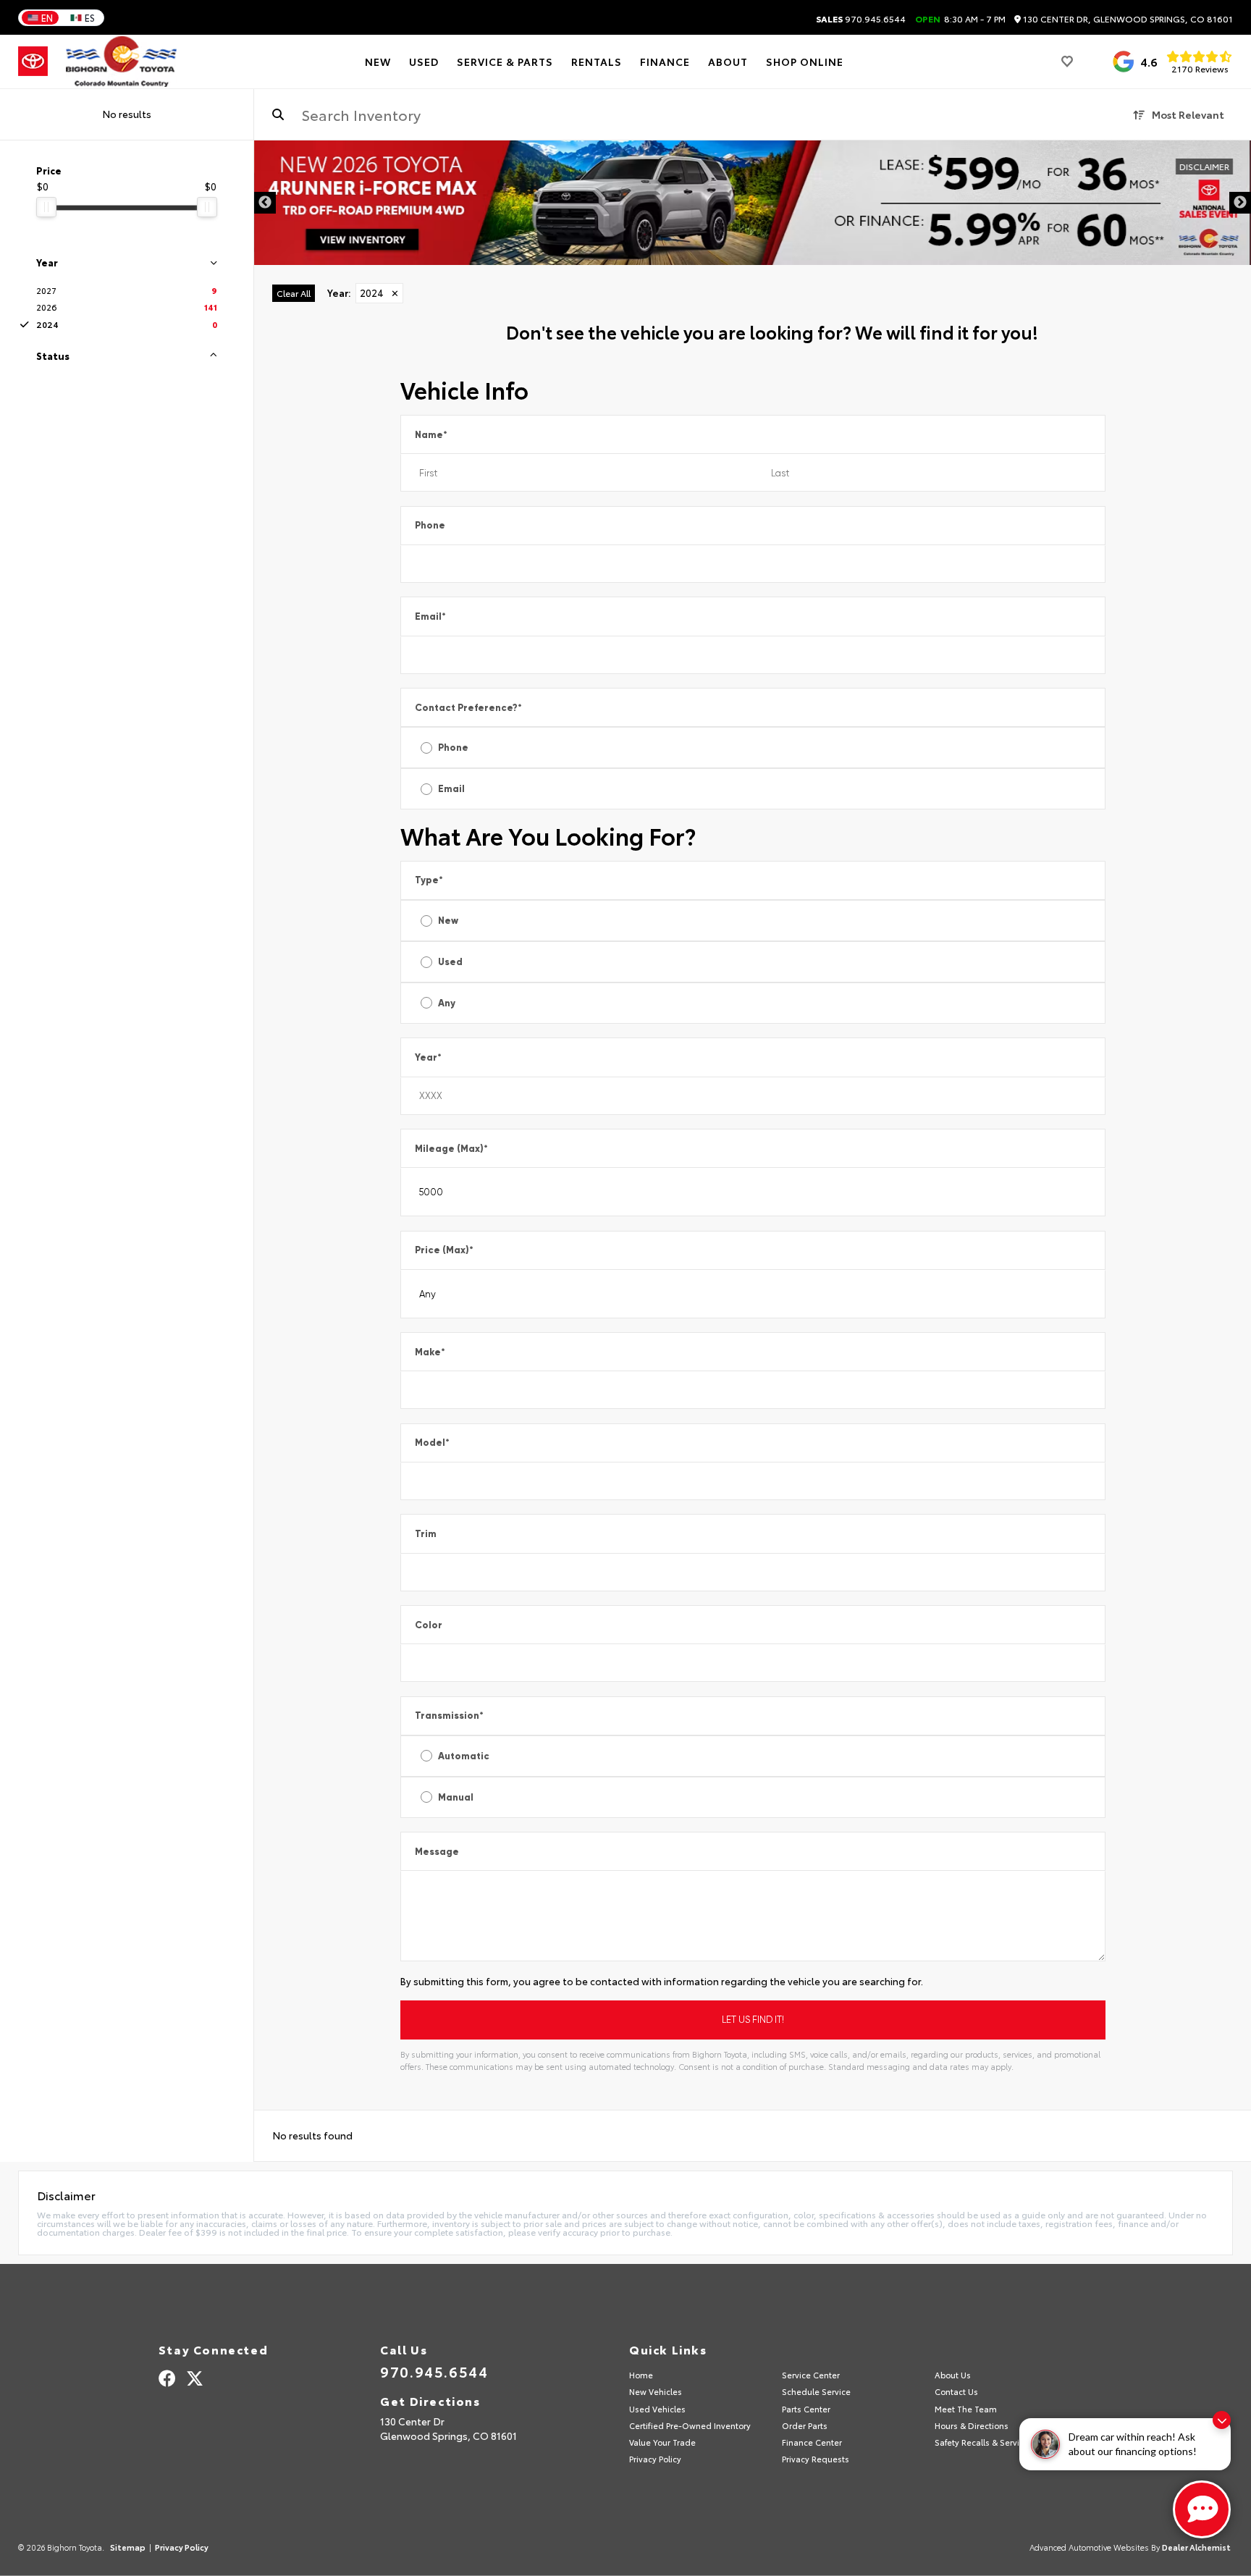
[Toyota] (33, 62)
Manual (456, 1797)
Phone (430, 525)
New (448, 921)
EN (47, 17)
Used (450, 962)
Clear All (294, 293)
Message (437, 1852)
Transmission (449, 1716)
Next (1240, 203)
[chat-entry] (1202, 2509)
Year (428, 1057)
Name (431, 435)
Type (429, 880)
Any (447, 1003)
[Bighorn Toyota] (121, 62)
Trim (426, 1534)
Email (430, 616)
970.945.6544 (861, 19)
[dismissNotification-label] (1222, 2420)
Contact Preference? (468, 708)
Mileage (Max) (451, 1149)
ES (90, 17)
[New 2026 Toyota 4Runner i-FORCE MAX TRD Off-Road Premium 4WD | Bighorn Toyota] (753, 203)
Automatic (464, 1756)
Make (430, 1352)
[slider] (46, 207)
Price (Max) (444, 1250)
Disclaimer (1204, 166)
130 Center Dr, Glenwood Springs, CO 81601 (1127, 19)
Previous (265, 203)
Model (432, 1443)
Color (429, 1625)
